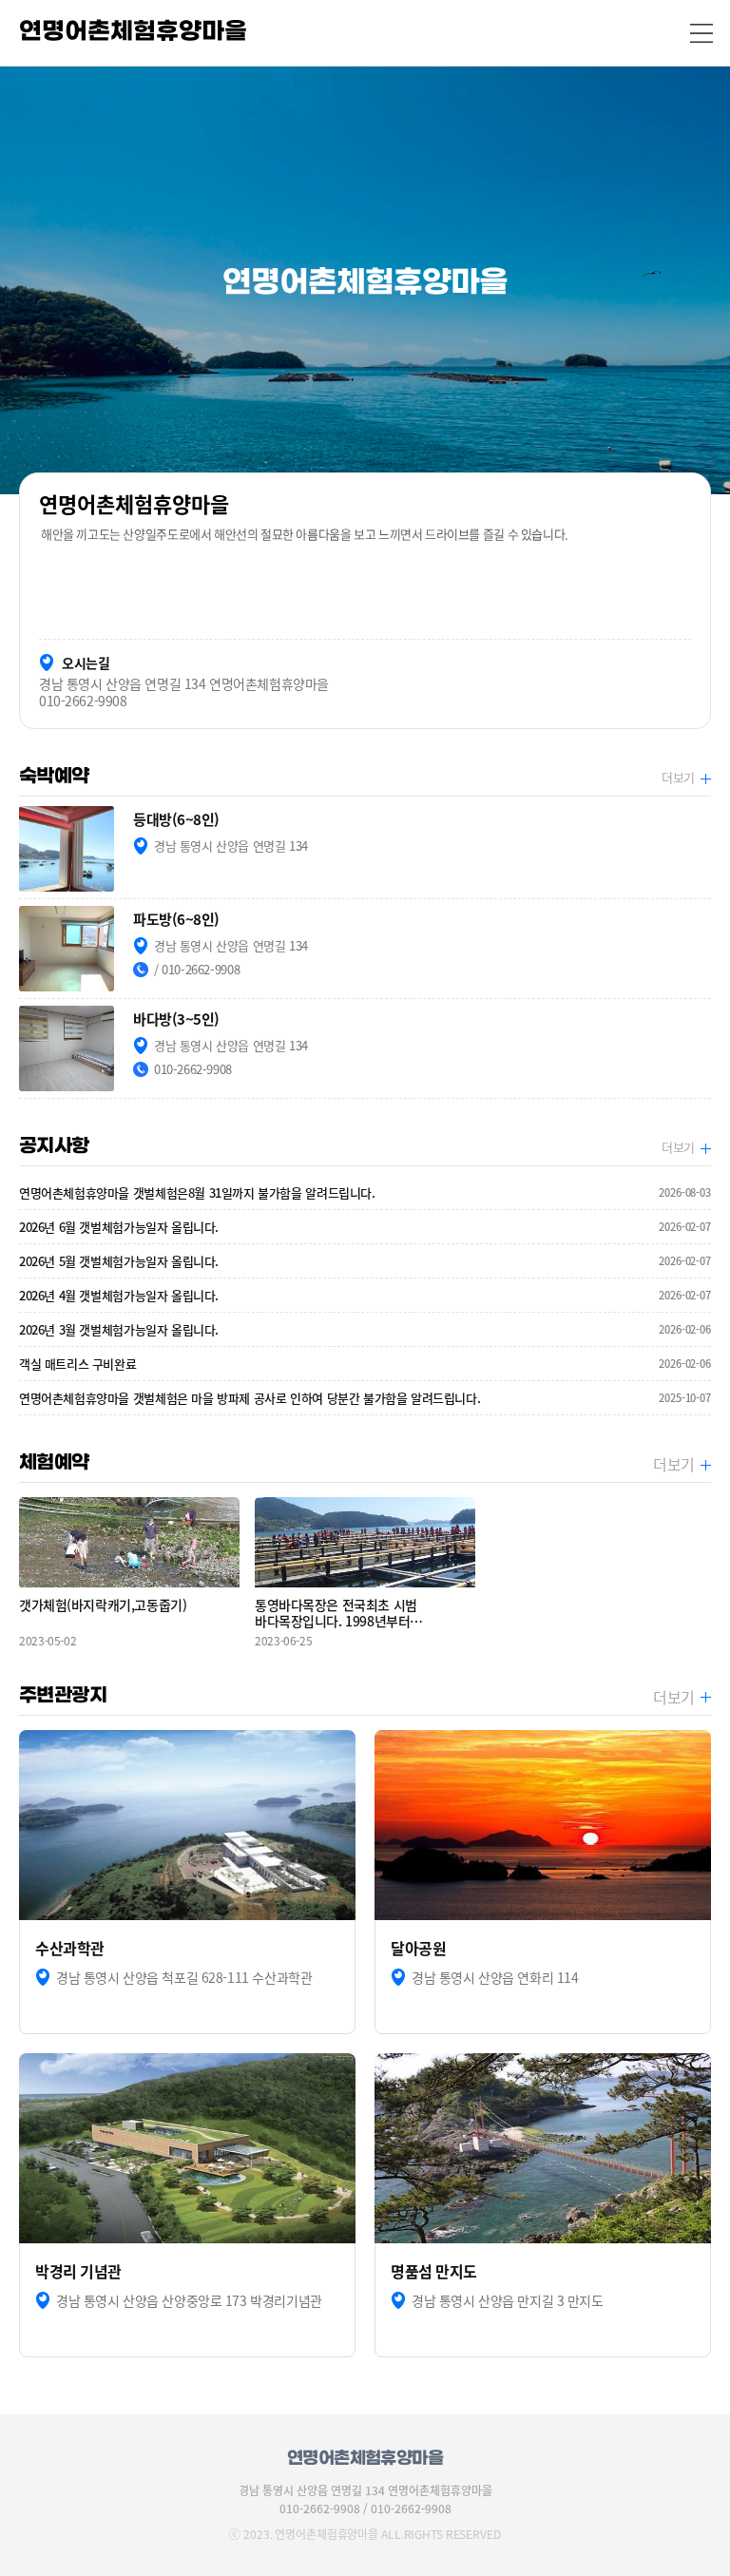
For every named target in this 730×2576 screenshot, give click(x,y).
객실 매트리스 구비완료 (365, 1364)
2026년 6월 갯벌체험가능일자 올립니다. (365, 1227)
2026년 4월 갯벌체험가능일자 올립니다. (365, 1295)
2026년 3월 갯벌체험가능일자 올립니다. (365, 1329)
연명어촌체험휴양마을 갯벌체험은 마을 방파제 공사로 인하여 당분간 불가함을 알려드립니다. (365, 1398)
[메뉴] (701, 33)
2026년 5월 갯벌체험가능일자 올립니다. (365, 1261)
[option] (365, 280)
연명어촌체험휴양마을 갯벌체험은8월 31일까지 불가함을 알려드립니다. (365, 1192)
